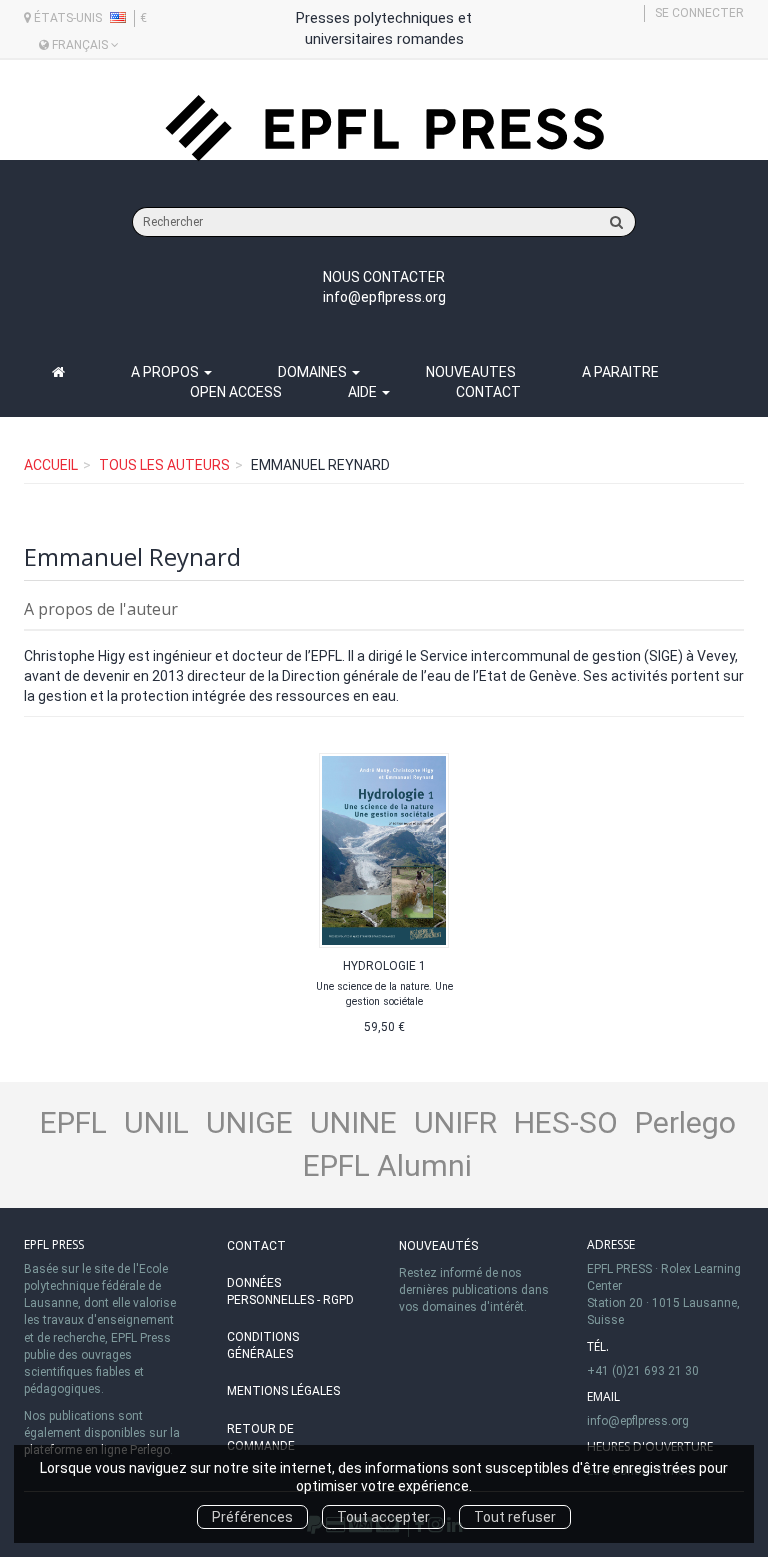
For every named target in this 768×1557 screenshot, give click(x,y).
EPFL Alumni (387, 1165)
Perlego (685, 1122)
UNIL (156, 1122)
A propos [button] (166, 372)
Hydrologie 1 (384, 966)
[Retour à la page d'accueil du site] (384, 128)
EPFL (73, 1122)
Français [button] (80, 45)
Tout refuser (515, 1517)
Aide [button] (364, 392)
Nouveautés (438, 1246)
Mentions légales (283, 1391)
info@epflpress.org (384, 297)
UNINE (353, 1122)
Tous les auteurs (164, 465)
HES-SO (566, 1122)
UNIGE (249, 1122)
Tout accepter (383, 1517)
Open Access (236, 392)
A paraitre (620, 372)
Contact (488, 392)
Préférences (252, 1517)
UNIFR (455, 1122)
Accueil (51, 465)
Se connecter (699, 13)
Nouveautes (471, 372)
